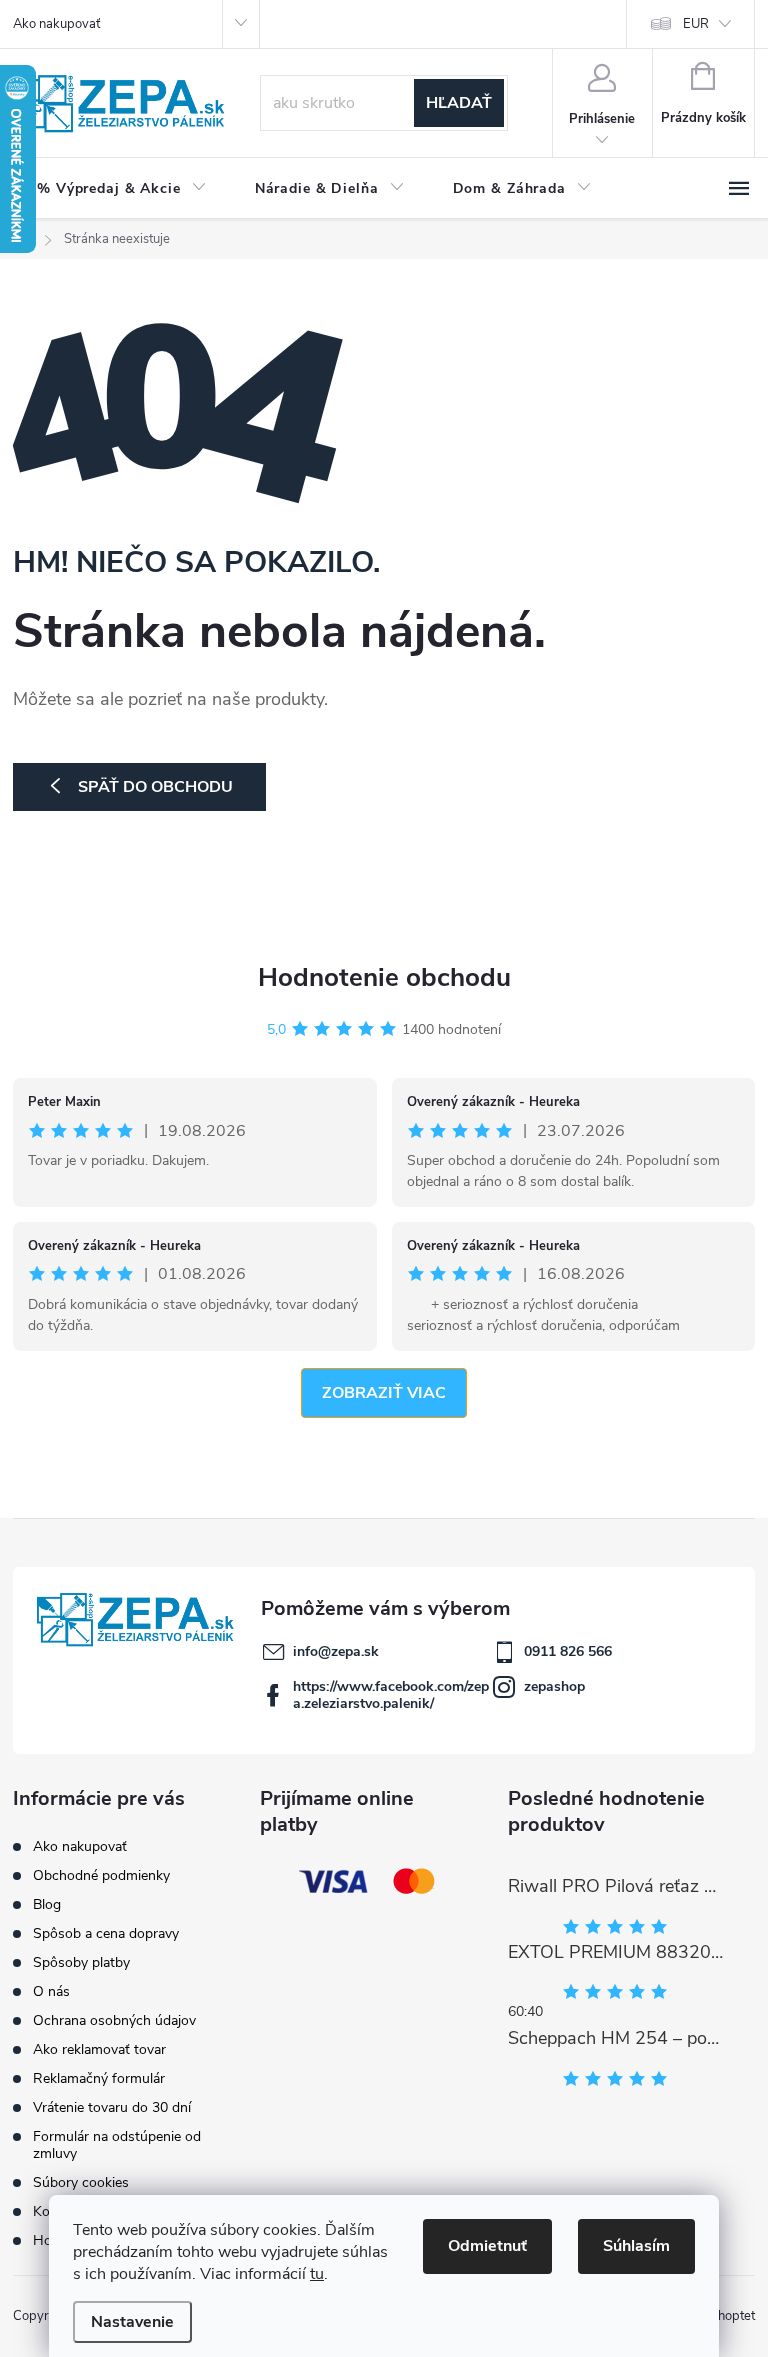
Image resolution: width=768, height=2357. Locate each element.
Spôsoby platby (81, 1962)
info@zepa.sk (336, 1651)
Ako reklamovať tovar (99, 2049)
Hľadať (459, 103)
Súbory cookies (81, 2182)
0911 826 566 (568, 1651)
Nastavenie (132, 2322)
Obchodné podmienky (101, 1875)
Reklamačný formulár (99, 2078)
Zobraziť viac (384, 1393)
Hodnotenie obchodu (384, 977)
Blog (47, 1904)
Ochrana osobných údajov (114, 2020)
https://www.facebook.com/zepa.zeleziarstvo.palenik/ (391, 1695)
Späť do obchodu (155, 787)
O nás (51, 1991)
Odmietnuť (487, 2246)
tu (317, 2274)
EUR (696, 24)
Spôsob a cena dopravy (106, 1933)
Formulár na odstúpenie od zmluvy (117, 2145)
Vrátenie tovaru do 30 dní (112, 2107)
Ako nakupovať (56, 24)
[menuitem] (122, 189)
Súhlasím (636, 2246)
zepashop (554, 1686)
